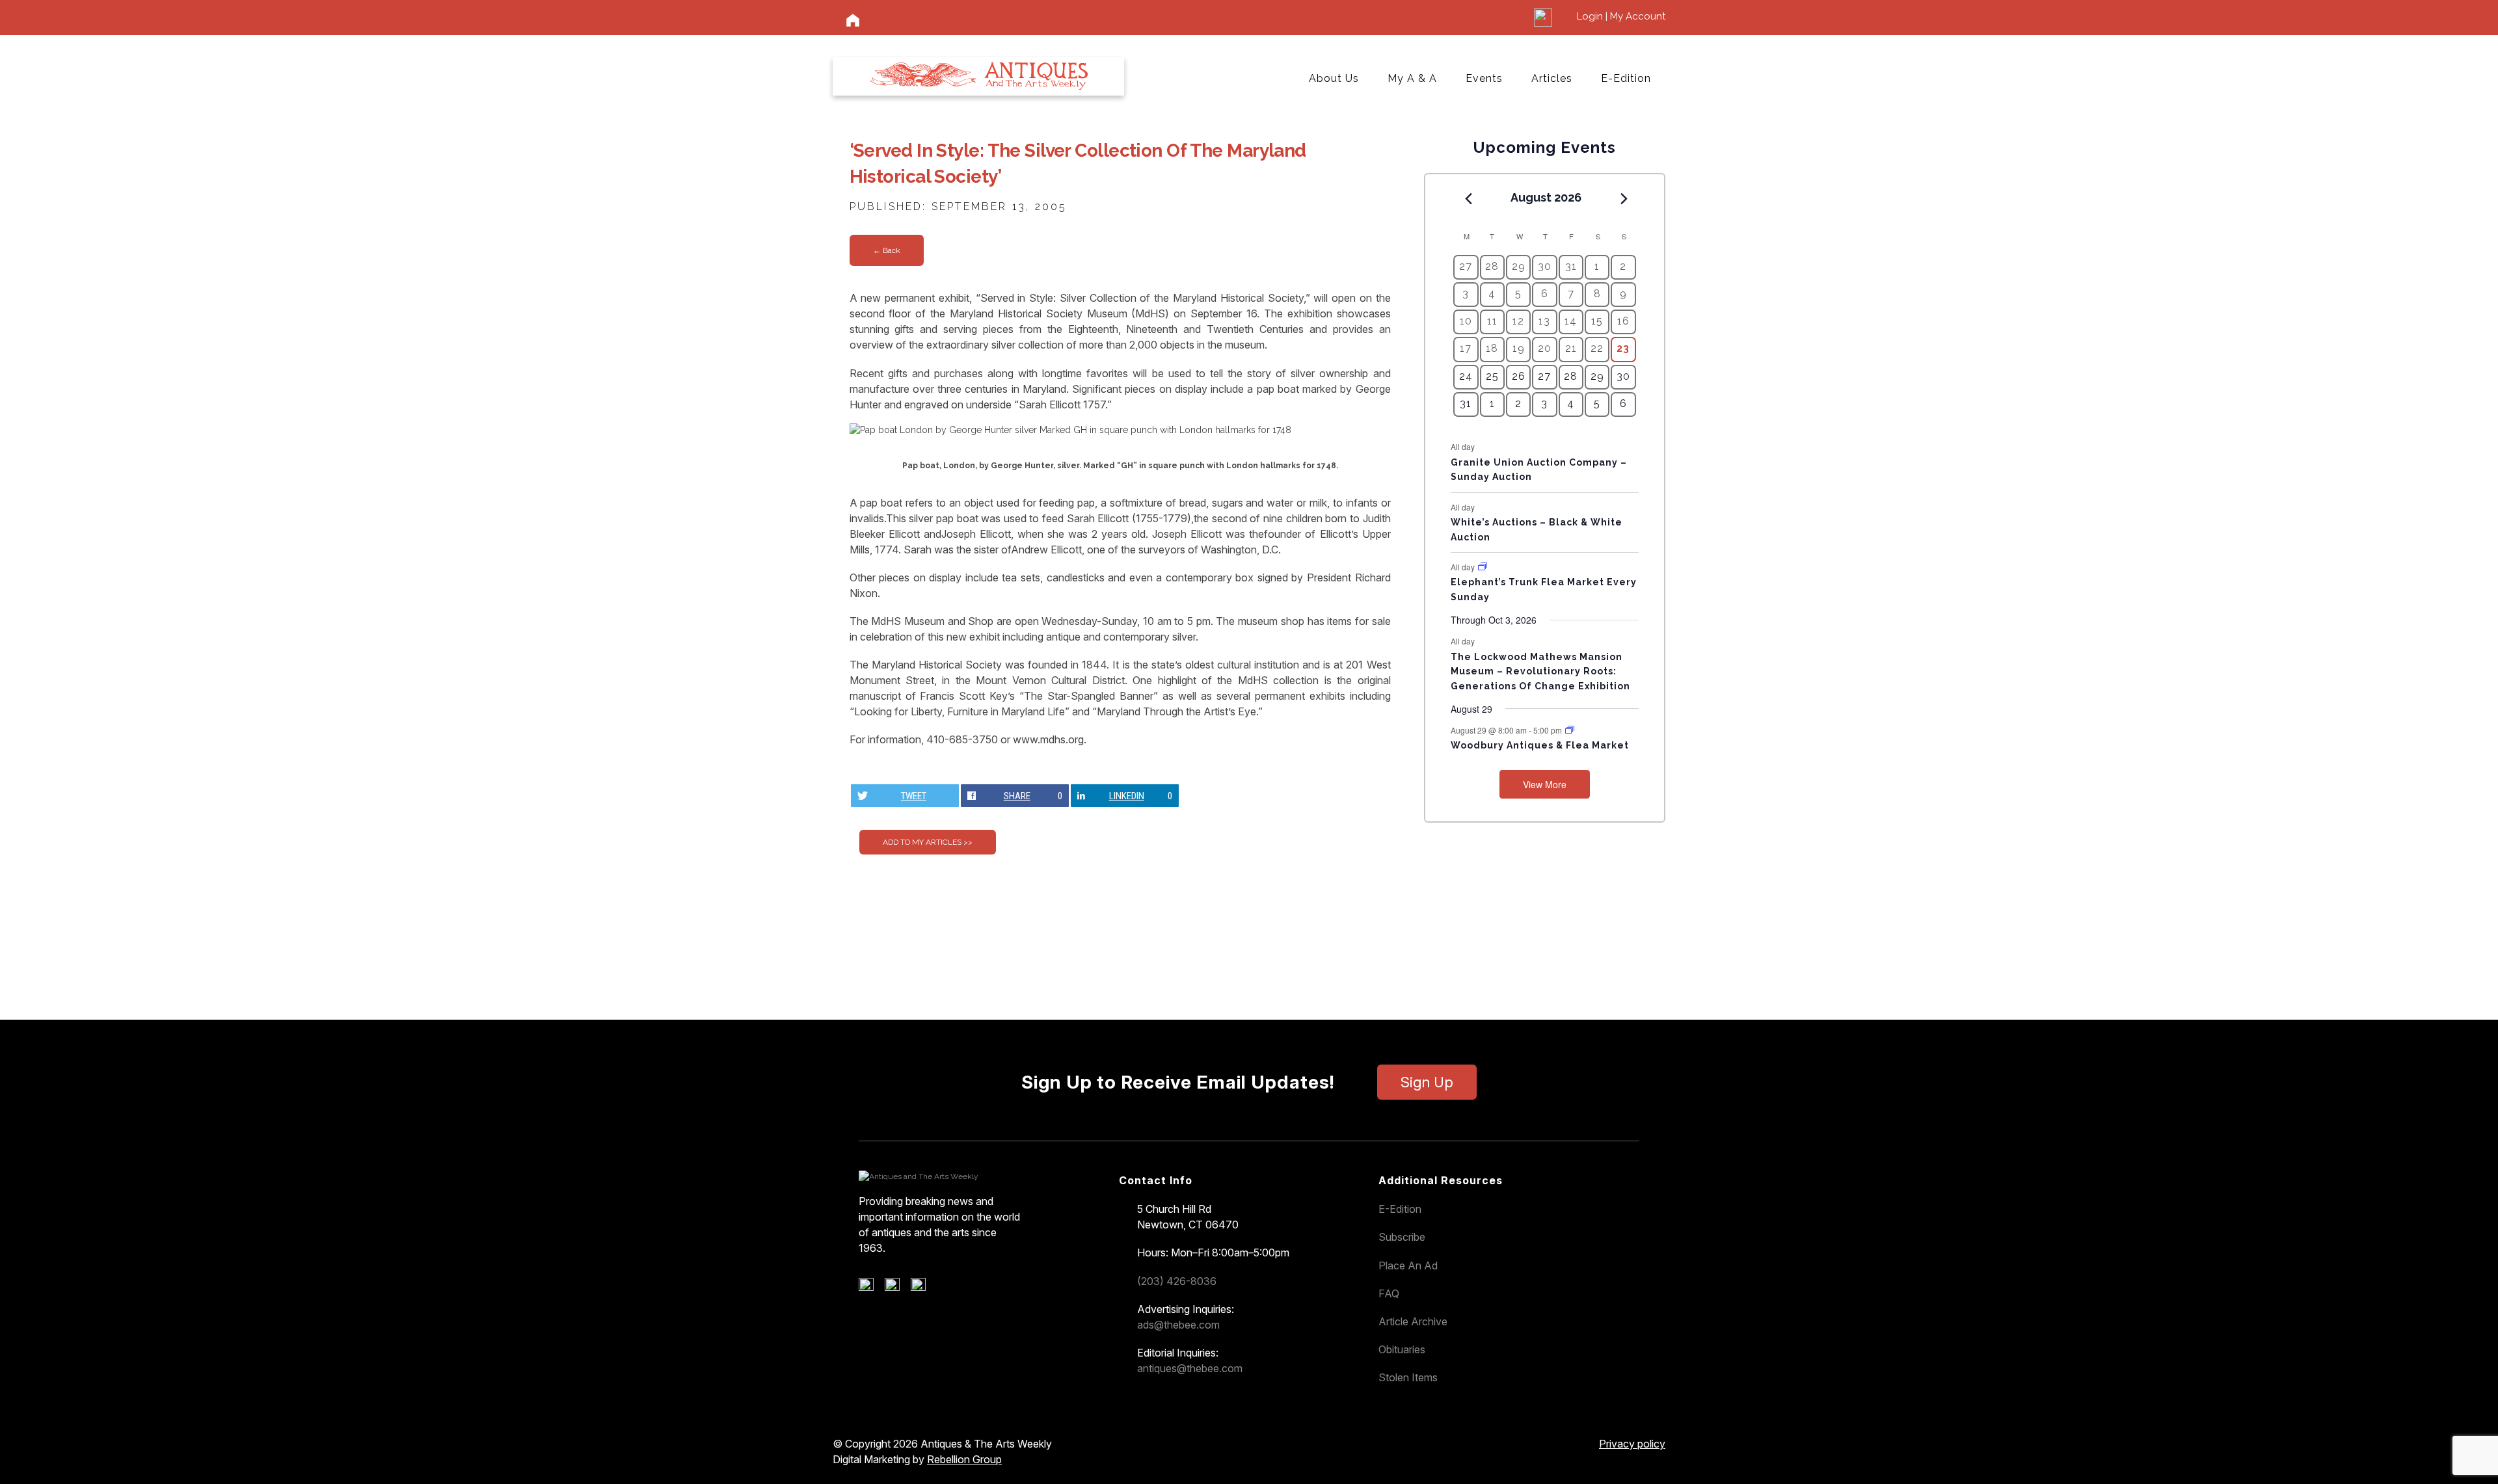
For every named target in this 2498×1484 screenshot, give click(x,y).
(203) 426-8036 (1177, 1281)
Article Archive (1413, 1321)
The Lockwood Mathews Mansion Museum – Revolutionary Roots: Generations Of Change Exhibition (1540, 671)
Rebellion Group (964, 1459)
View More (1545, 784)
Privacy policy (1632, 1444)
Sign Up (1427, 1082)
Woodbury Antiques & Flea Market (1540, 745)
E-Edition (1626, 78)
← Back (887, 250)
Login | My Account (1621, 16)
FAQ (1389, 1293)
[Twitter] (897, 1288)
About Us (1334, 78)
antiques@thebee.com (1190, 1368)
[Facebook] (871, 1288)
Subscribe (1402, 1237)
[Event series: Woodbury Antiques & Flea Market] (1570, 730)
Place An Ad (1408, 1265)
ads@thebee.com (1178, 1325)
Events (1484, 78)
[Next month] (1624, 198)
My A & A (1412, 78)
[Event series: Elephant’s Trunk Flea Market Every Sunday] (1483, 567)
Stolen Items (1408, 1377)
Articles (1552, 78)
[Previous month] (1468, 198)
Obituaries (1402, 1349)
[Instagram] (923, 1288)
